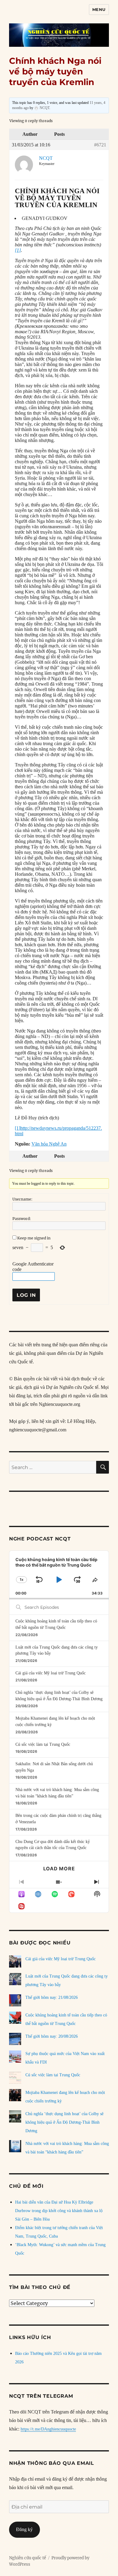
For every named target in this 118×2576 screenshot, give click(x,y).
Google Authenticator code (33, 1267)
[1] (18, 250)
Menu (99, 9)
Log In (26, 1295)
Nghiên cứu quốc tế (28, 2558)
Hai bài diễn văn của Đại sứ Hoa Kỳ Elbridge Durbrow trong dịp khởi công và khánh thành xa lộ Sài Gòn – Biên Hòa (59, 2211)
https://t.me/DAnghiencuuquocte (48, 2429)
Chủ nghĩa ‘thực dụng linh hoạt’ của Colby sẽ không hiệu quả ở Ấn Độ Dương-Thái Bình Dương (64, 2122)
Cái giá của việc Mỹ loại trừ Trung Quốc (51, 1673)
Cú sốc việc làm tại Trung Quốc (43, 1744)
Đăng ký (24, 2529)
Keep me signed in (34, 1238)
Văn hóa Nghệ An (49, 1144)
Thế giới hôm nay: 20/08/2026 (52, 2036)
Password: (22, 1219)
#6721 (100, 145)
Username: (22, 1199)
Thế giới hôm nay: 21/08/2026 (52, 1997)
